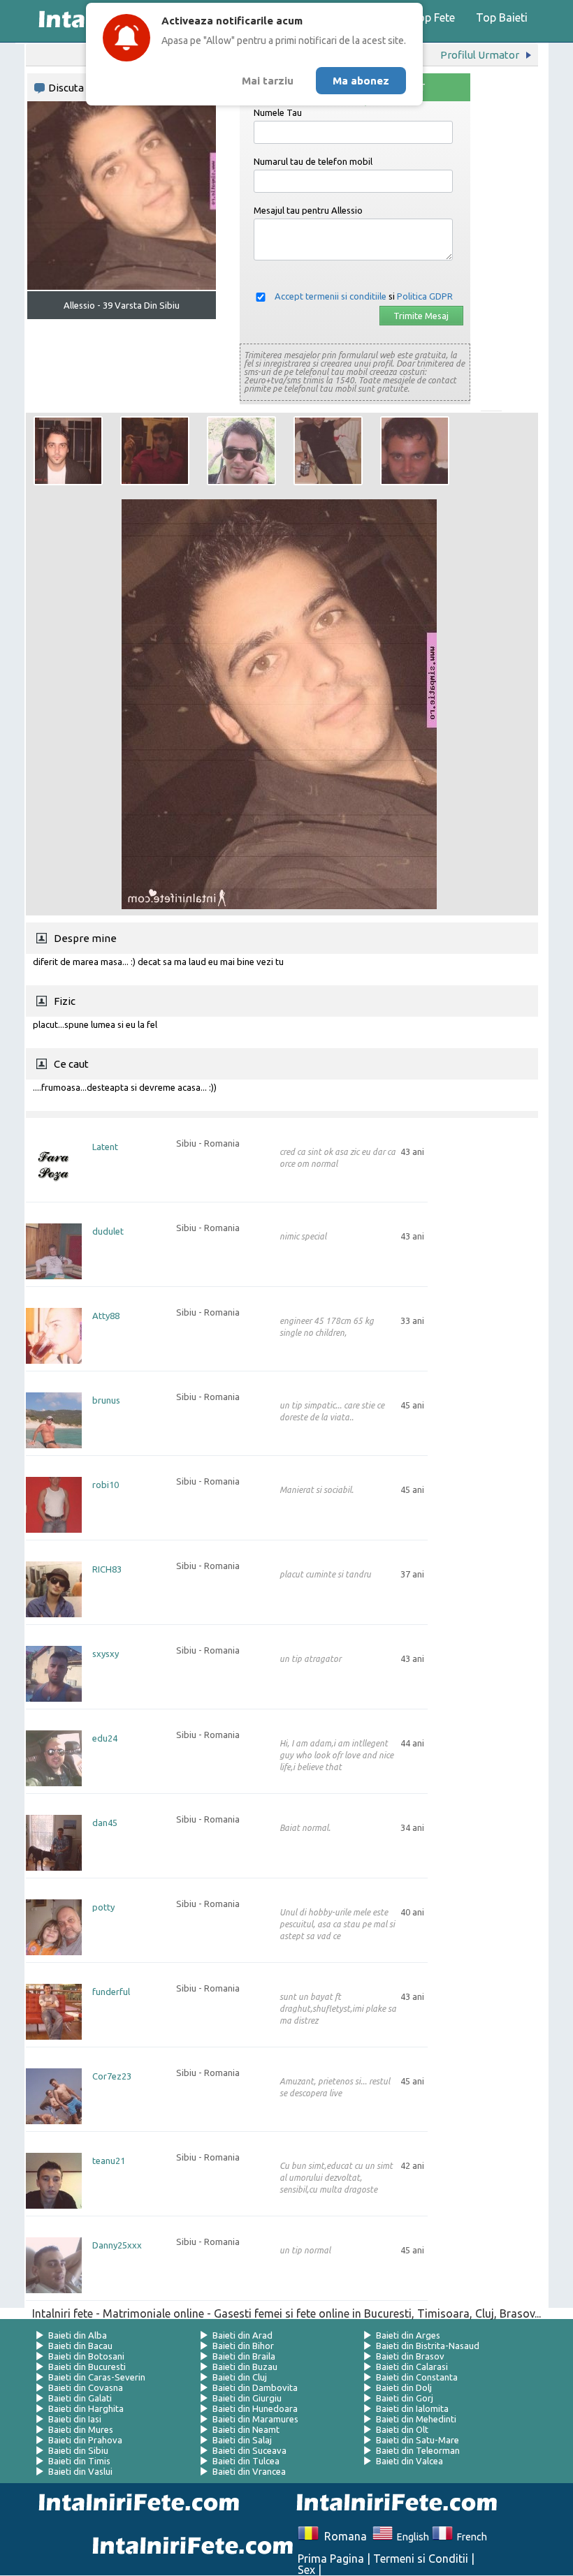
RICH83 (107, 1569)
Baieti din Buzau (245, 2367)
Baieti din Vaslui (80, 2471)
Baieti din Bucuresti (87, 2367)
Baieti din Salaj (242, 2440)
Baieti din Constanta (417, 2377)
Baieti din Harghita (86, 2408)
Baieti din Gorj (405, 2398)
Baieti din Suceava (249, 2450)
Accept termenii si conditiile (331, 296)
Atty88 (106, 1316)
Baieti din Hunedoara (255, 2408)
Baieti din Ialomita (412, 2408)
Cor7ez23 (112, 2076)
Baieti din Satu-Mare (418, 2440)
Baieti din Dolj (404, 2387)
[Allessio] (68, 451)
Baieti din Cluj (240, 2377)
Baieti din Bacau (80, 2346)
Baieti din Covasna (86, 2387)
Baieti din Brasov (410, 2356)
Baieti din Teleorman (418, 2450)
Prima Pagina (331, 2559)
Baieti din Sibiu (78, 2450)
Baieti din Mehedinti (416, 2419)
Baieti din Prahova (85, 2440)
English (411, 2537)
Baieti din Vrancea (249, 2471)
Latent (105, 1147)
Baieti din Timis (79, 2461)
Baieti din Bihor (243, 2346)
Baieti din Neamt (246, 2429)
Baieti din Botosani (86, 2356)
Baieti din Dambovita (255, 2387)
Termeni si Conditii (421, 2559)
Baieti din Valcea (409, 2461)
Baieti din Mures (81, 2429)
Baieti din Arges (408, 2335)
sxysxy (106, 1654)
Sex (306, 2570)
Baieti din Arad (242, 2335)
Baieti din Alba (78, 2335)
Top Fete (433, 17)
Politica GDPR (425, 296)
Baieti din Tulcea (246, 2461)
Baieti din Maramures (255, 2419)
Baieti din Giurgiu (247, 2398)
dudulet (108, 1231)
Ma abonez (361, 81)
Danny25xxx (117, 2245)
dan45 (105, 1823)
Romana (342, 2536)
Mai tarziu (268, 81)
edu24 (105, 1738)
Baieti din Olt (402, 2429)
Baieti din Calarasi (412, 2367)
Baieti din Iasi (75, 2419)
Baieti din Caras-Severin (97, 2377)
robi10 (106, 1485)
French (470, 2537)
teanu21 (109, 2161)
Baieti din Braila (244, 2356)
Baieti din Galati (80, 2398)
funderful (111, 1992)
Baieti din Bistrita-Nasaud (428, 2346)
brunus (106, 1400)
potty (103, 1907)
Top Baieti (502, 17)
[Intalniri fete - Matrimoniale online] (393, 2504)
